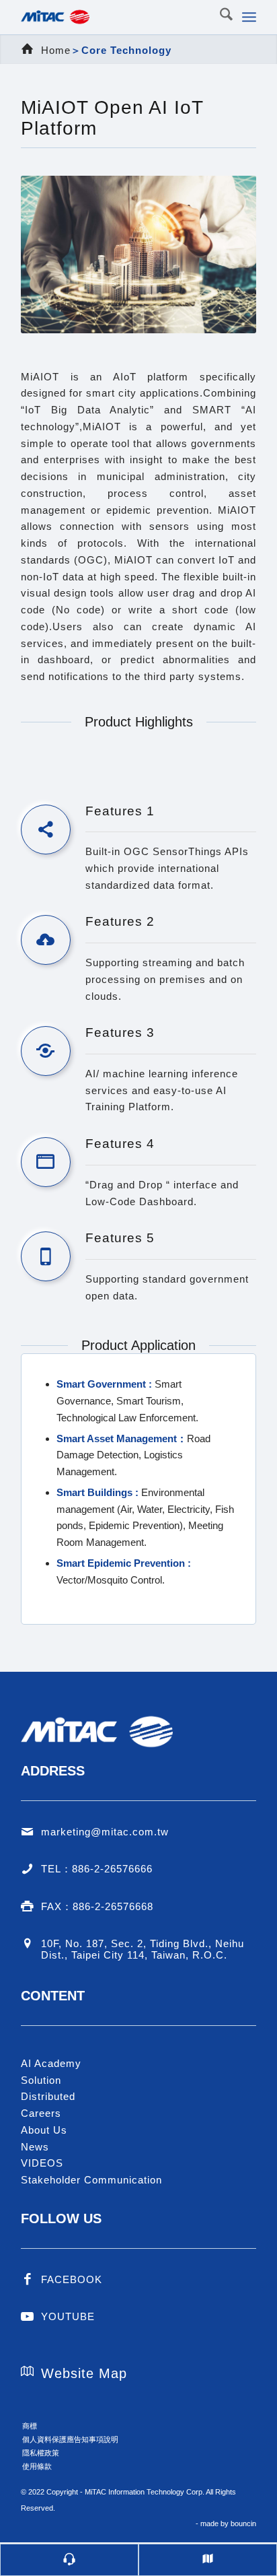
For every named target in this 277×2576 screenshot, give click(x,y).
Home (56, 50)
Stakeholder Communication (91, 2180)
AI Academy (51, 2063)
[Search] (220, 17)
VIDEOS (42, 2163)
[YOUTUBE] (28, 2317)
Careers (41, 2113)
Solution (41, 2080)
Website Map (84, 2373)
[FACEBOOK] (28, 2280)
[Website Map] (28, 2371)
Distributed (48, 2096)
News (35, 2147)
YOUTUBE (68, 2316)
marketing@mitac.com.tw (105, 1832)
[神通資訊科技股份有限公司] (115, 17)
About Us (44, 2130)
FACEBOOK (72, 2279)
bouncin (243, 2523)
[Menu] (249, 17)
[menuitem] (220, 17)
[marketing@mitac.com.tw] (28, 1832)
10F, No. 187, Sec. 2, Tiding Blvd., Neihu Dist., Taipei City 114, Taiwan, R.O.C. (143, 1949)
